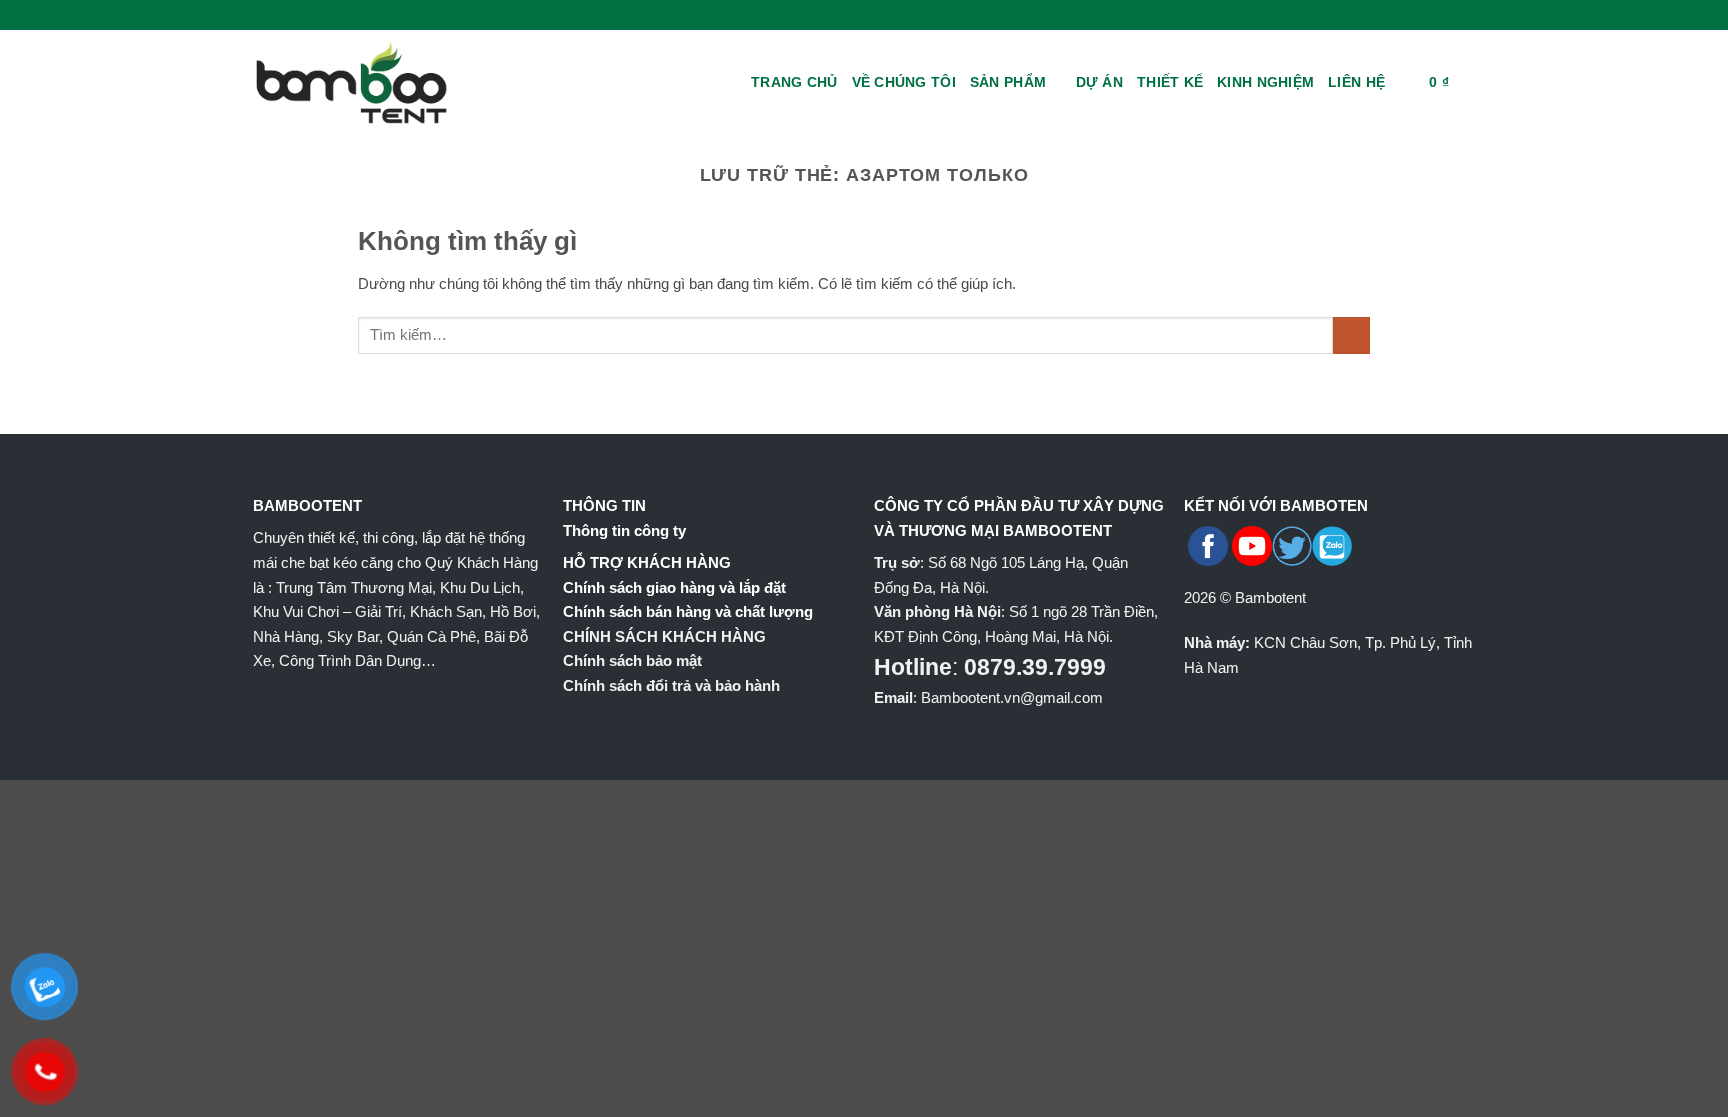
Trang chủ (794, 82)
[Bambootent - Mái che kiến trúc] (379, 82)
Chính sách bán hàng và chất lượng (688, 611)
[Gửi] (1351, 336)
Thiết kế (1170, 82)
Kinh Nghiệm (1265, 82)
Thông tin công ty (624, 530)
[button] (1407, 82)
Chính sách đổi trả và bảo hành (671, 685)
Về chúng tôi (904, 82)
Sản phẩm (1008, 82)
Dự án (1099, 82)
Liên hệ (1356, 82)
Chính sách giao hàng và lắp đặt (674, 587)
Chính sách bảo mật (632, 660)
